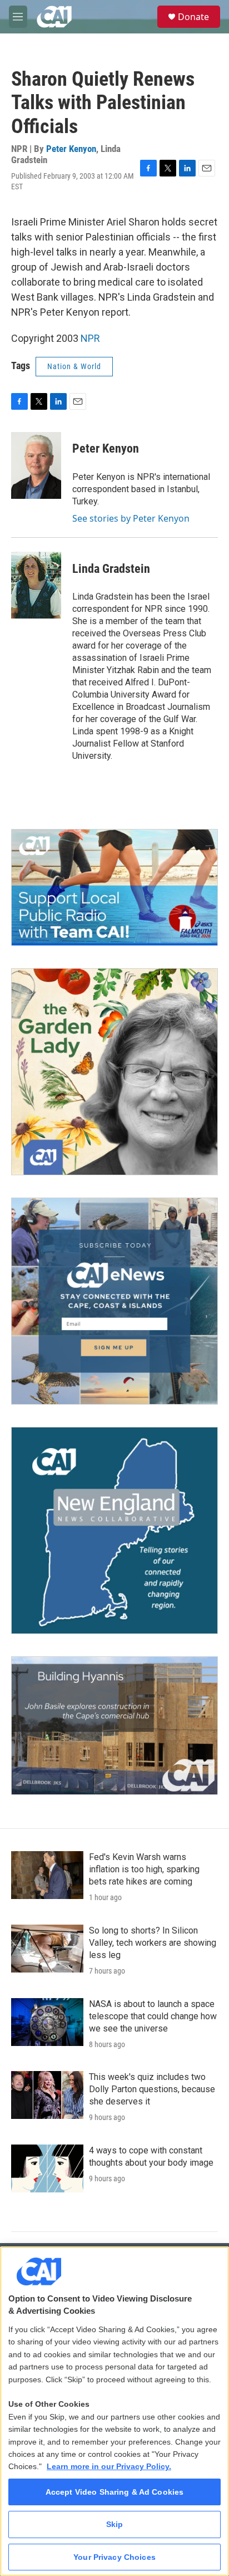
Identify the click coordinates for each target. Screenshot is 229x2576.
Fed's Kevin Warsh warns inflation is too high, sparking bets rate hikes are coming (144, 1869)
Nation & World (74, 366)
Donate (193, 17)
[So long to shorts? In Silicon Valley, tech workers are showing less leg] (47, 1949)
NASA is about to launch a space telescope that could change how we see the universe (153, 2016)
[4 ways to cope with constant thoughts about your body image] (47, 2168)
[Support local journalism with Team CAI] (114, 887)
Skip (115, 2524)
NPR (90, 338)
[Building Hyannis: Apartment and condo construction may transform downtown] (114, 1726)
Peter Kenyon (71, 149)
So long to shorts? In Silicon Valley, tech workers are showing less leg (153, 1943)
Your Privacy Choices (114, 2557)
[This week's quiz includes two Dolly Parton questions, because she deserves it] (47, 2095)
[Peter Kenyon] (36, 465)
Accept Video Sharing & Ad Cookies (115, 2492)
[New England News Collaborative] (114, 1530)
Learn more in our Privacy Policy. (109, 2466)
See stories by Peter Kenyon (131, 518)
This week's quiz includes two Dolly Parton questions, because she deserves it (152, 2089)
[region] (114, 2411)
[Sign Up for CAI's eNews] (114, 1301)
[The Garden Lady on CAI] (114, 1072)
